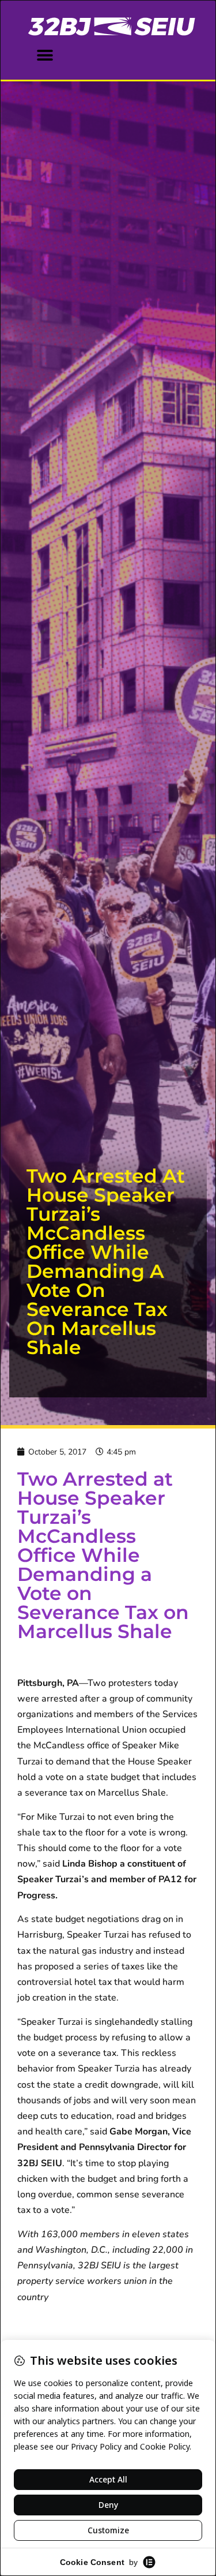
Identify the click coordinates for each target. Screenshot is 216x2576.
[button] (45, 55)
